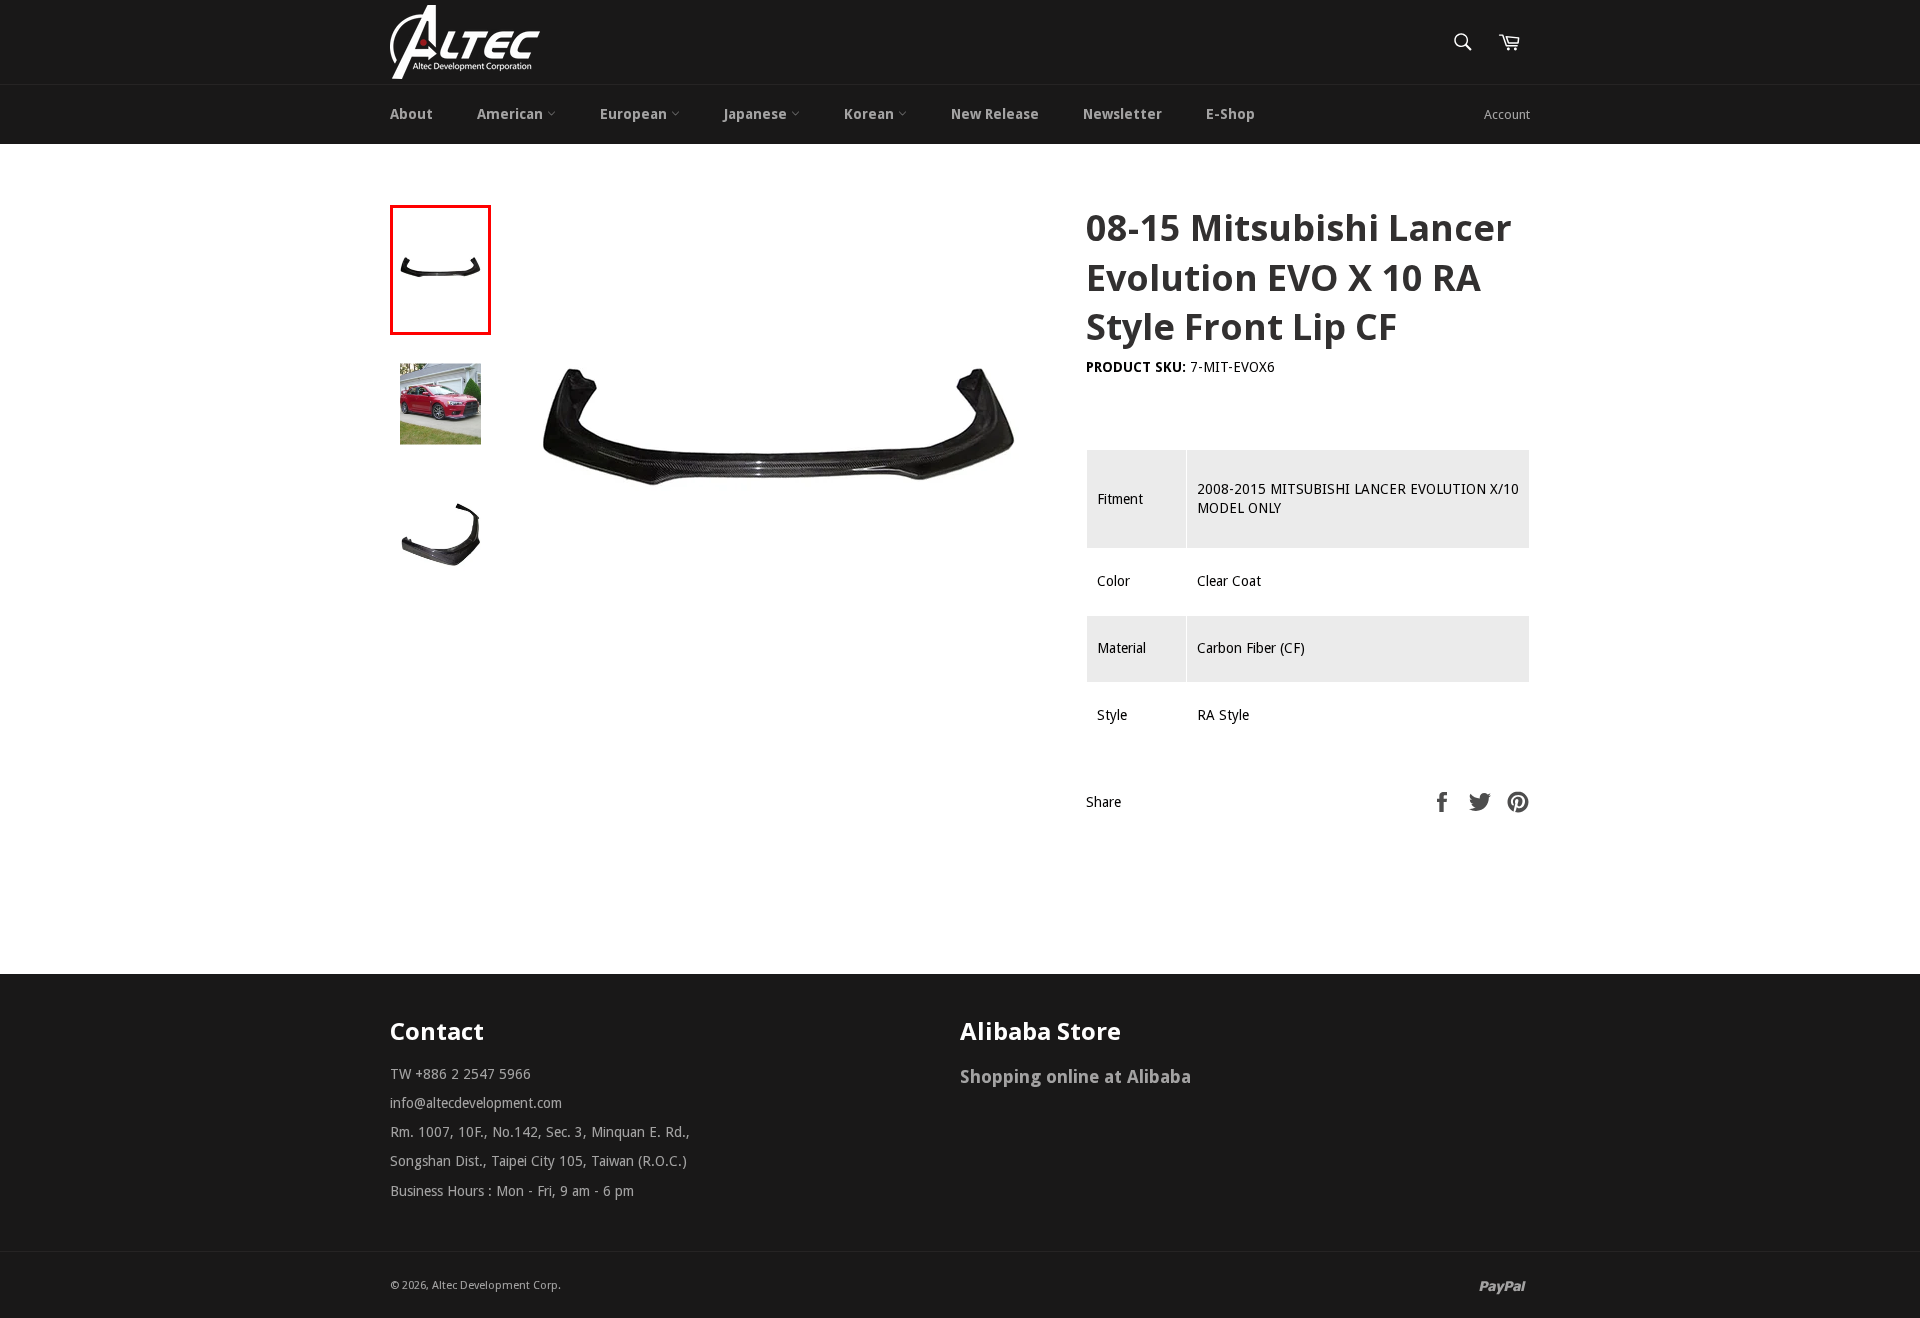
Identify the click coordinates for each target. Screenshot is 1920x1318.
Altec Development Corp (495, 1285)
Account (1507, 114)
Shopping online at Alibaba (1075, 1076)
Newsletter (1122, 114)
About (411, 114)
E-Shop (1230, 114)
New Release (995, 114)
